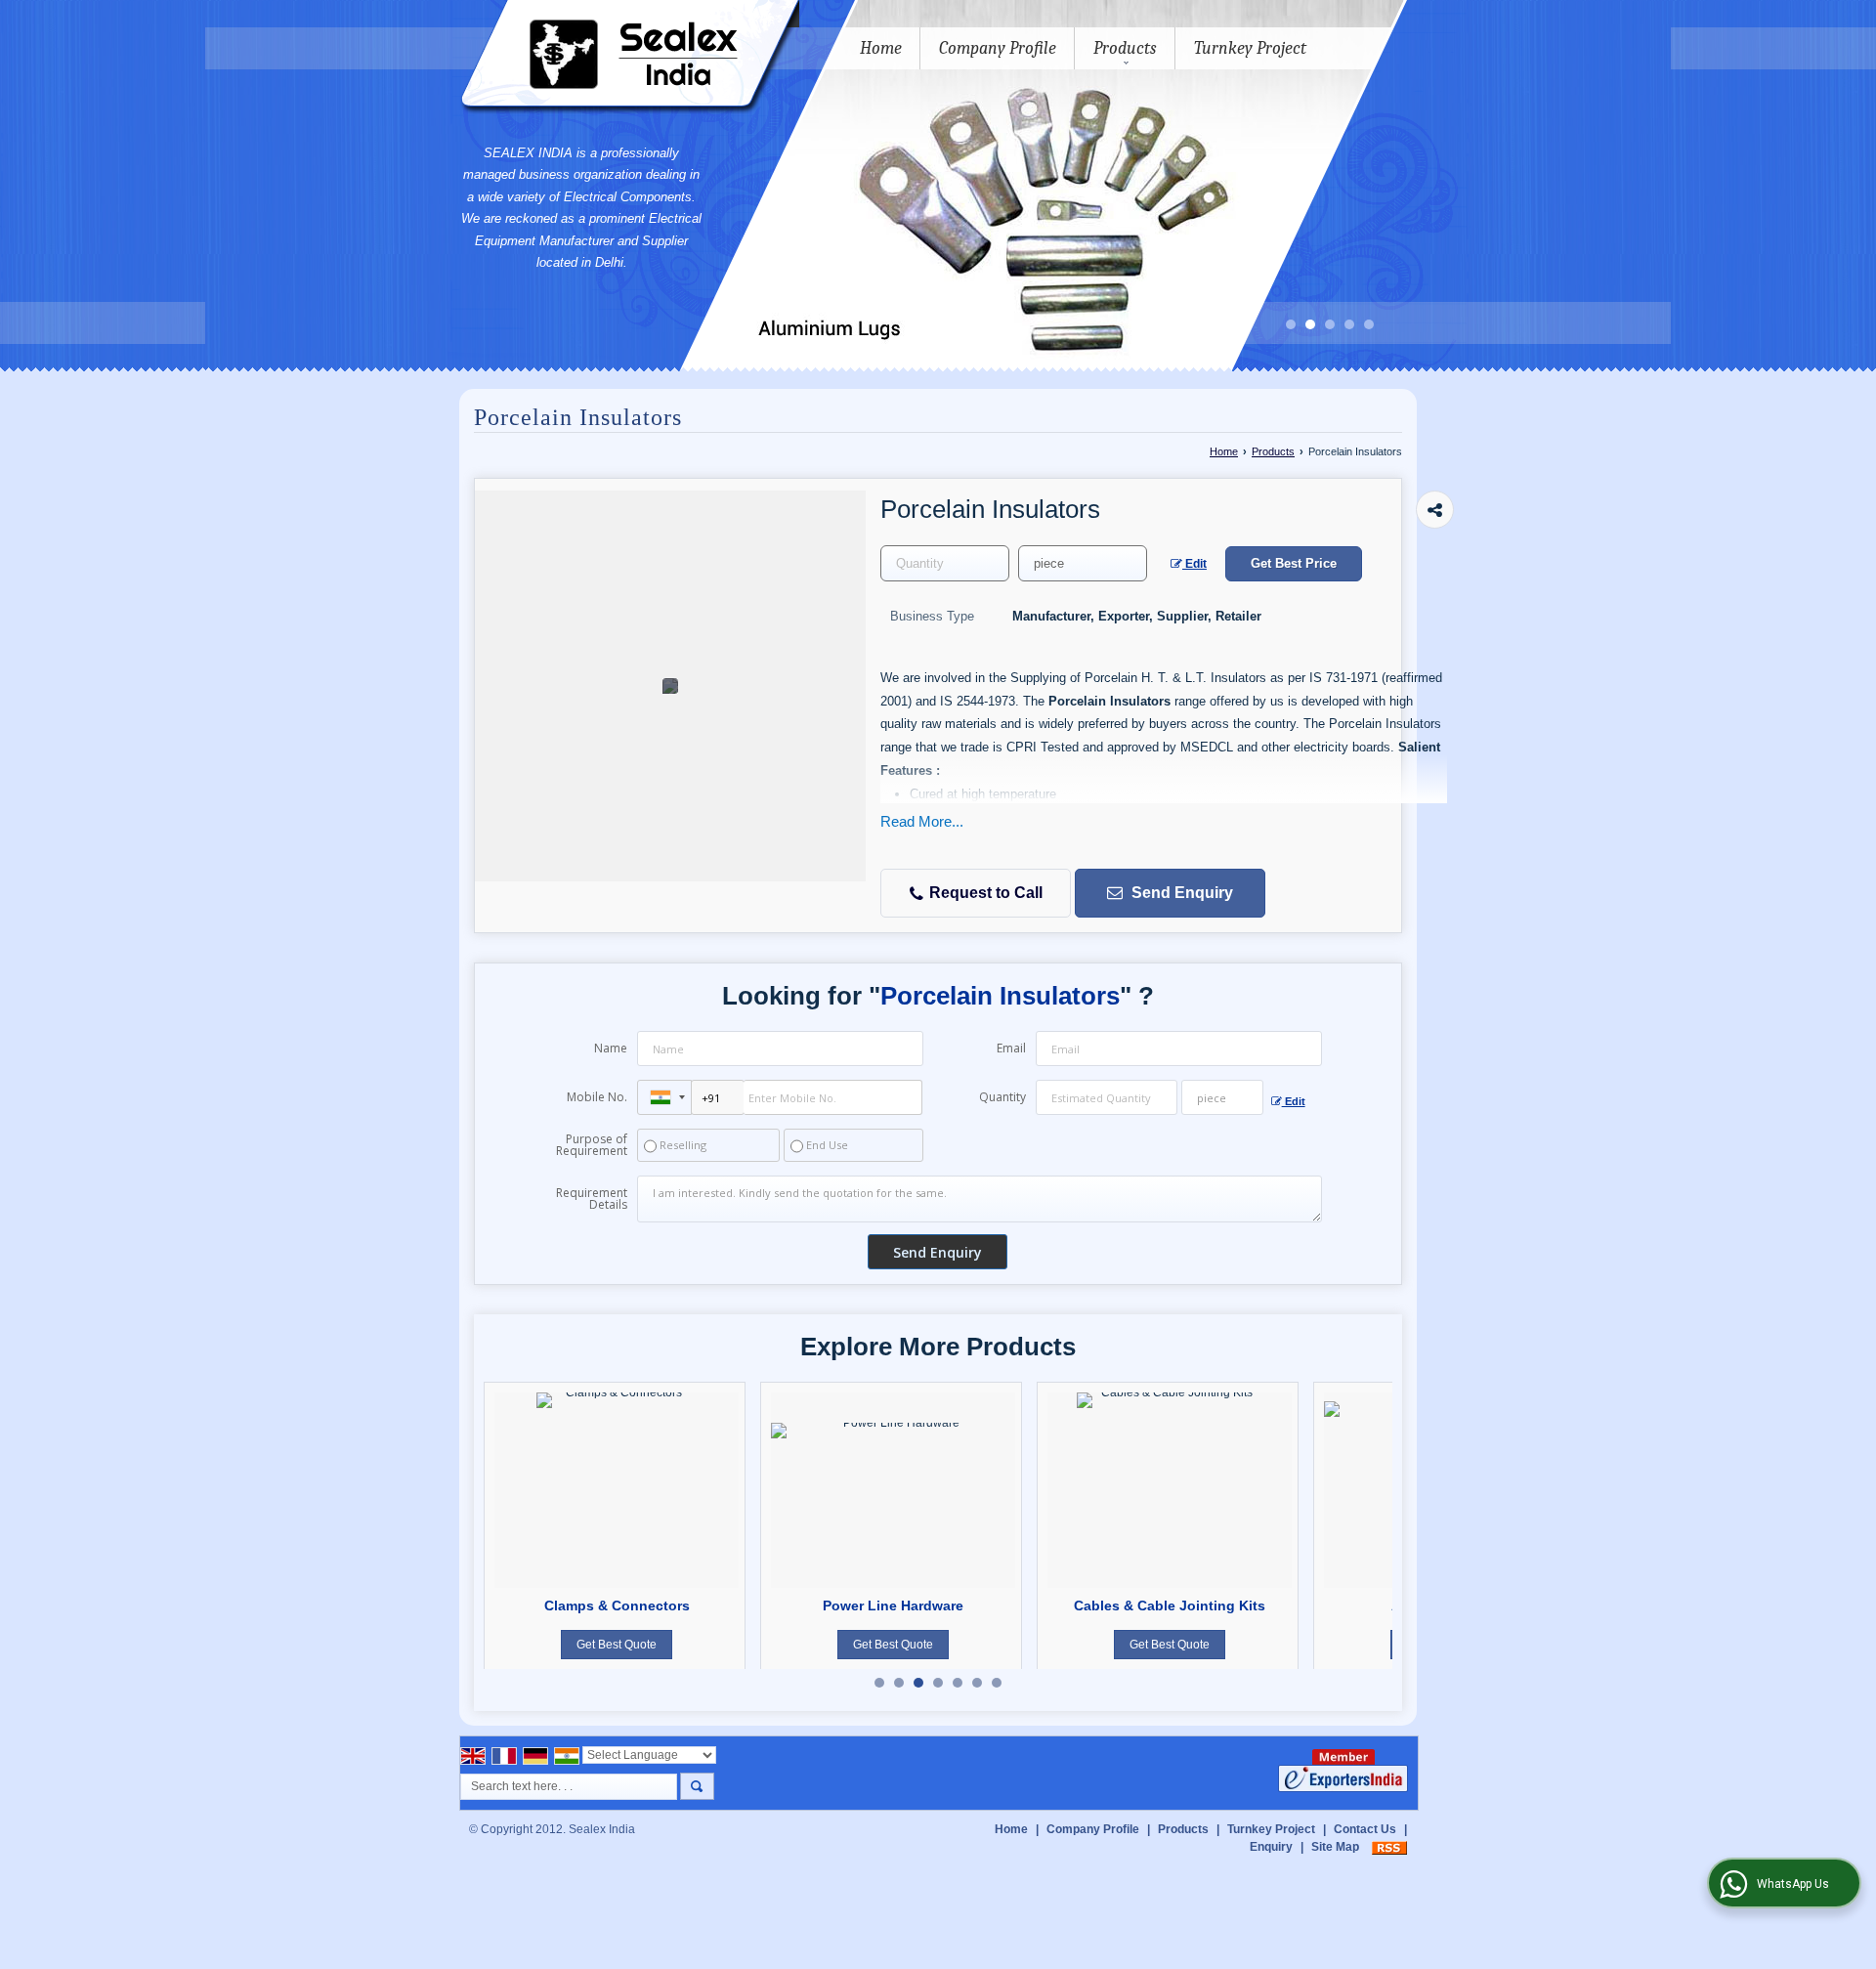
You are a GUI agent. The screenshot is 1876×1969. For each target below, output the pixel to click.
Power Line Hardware (893, 1605)
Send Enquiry (1180, 893)
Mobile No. (597, 1097)
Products (1125, 48)
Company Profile (998, 48)
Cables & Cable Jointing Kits (1170, 1605)
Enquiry (1271, 1847)
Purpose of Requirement (592, 1145)
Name (611, 1048)
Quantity (1002, 1097)
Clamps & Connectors (617, 1605)
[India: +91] (664, 1097)
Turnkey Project (1250, 48)
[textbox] (1083, 563)
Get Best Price (1294, 563)
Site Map (1335, 1847)
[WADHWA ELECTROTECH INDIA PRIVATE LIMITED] (629, 58)
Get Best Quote (617, 1645)
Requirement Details (592, 1199)
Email (1011, 1048)
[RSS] (1389, 1847)
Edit (1194, 564)
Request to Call (984, 893)
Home (881, 48)
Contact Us (1365, 1829)
